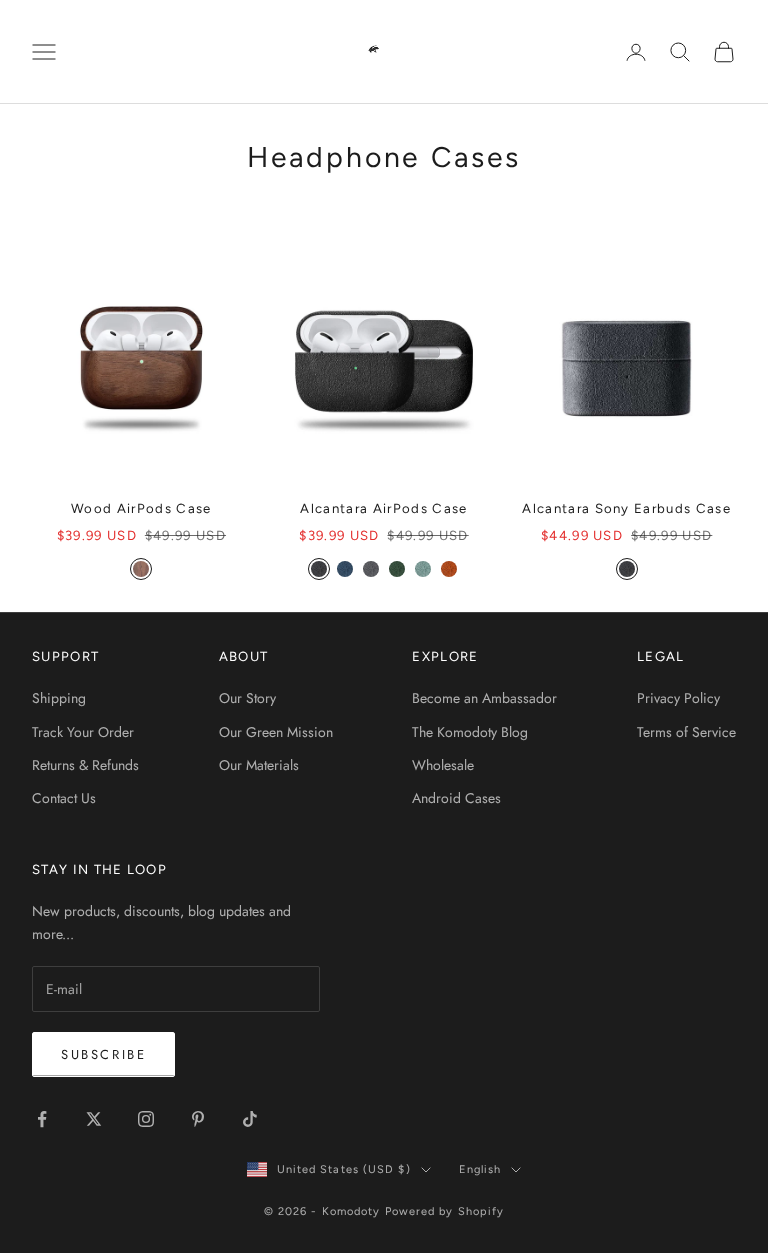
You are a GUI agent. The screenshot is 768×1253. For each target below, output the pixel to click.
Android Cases (456, 798)
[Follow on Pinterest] (198, 1119)
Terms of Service (686, 732)
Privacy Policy (678, 698)
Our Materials (259, 765)
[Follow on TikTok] (250, 1119)
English (480, 1169)
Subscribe (103, 1054)
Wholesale (443, 765)
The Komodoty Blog (470, 732)
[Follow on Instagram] (146, 1119)
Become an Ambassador (484, 698)
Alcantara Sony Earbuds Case (626, 508)
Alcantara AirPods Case (383, 508)
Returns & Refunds (85, 765)
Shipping (59, 698)
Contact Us (64, 798)
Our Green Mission (276, 732)
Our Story (247, 698)
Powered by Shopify (445, 1211)
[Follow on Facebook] (42, 1119)
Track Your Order (83, 732)
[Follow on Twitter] (94, 1119)
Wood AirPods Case (141, 508)
